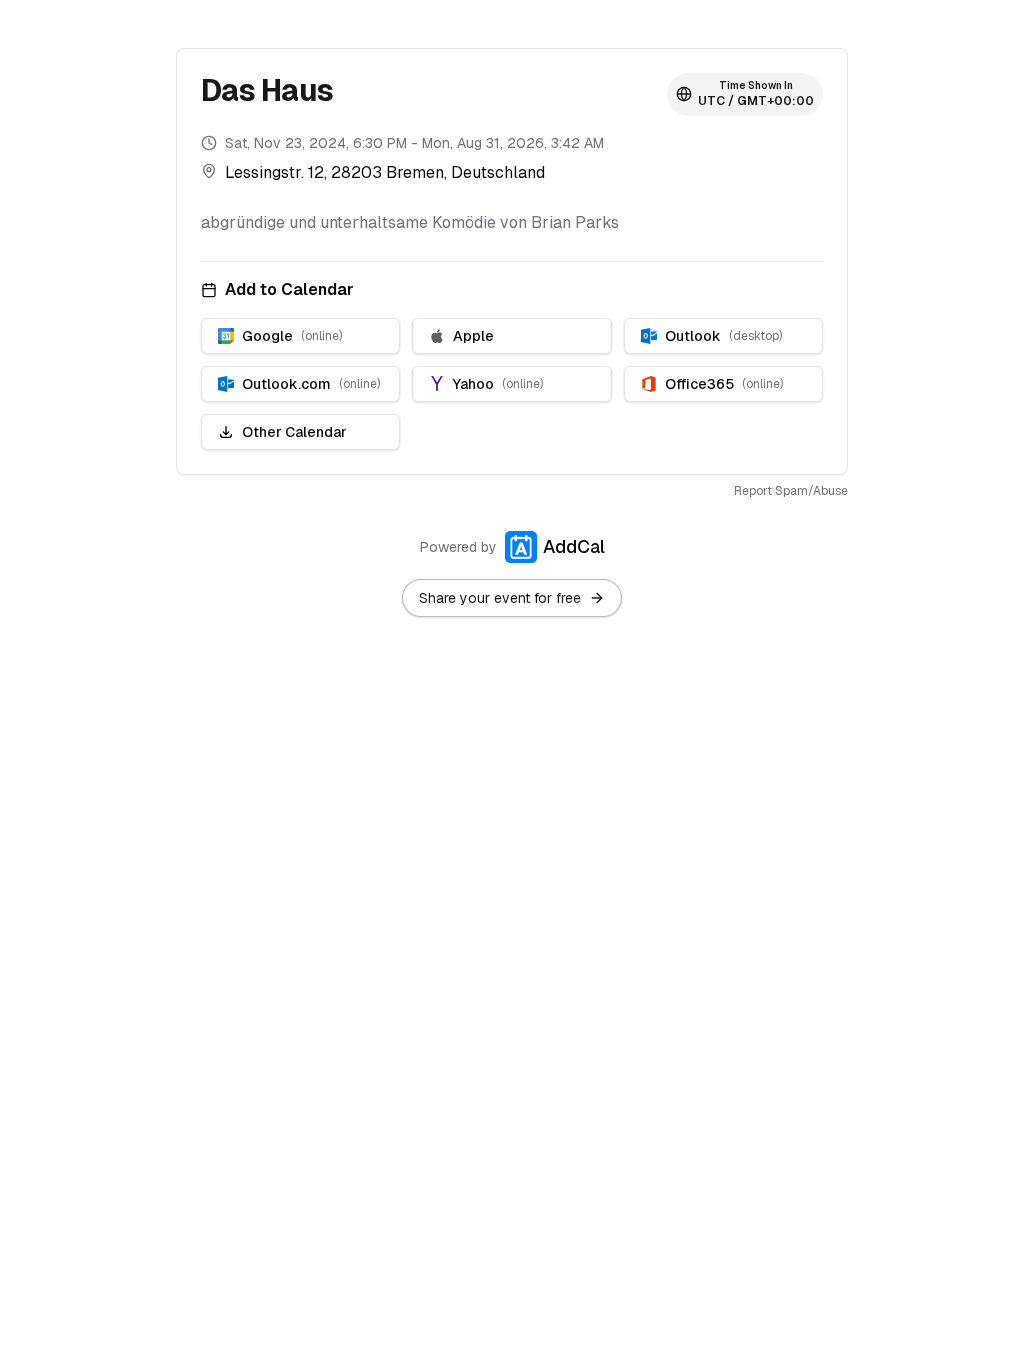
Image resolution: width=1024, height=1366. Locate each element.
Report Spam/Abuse (791, 491)
